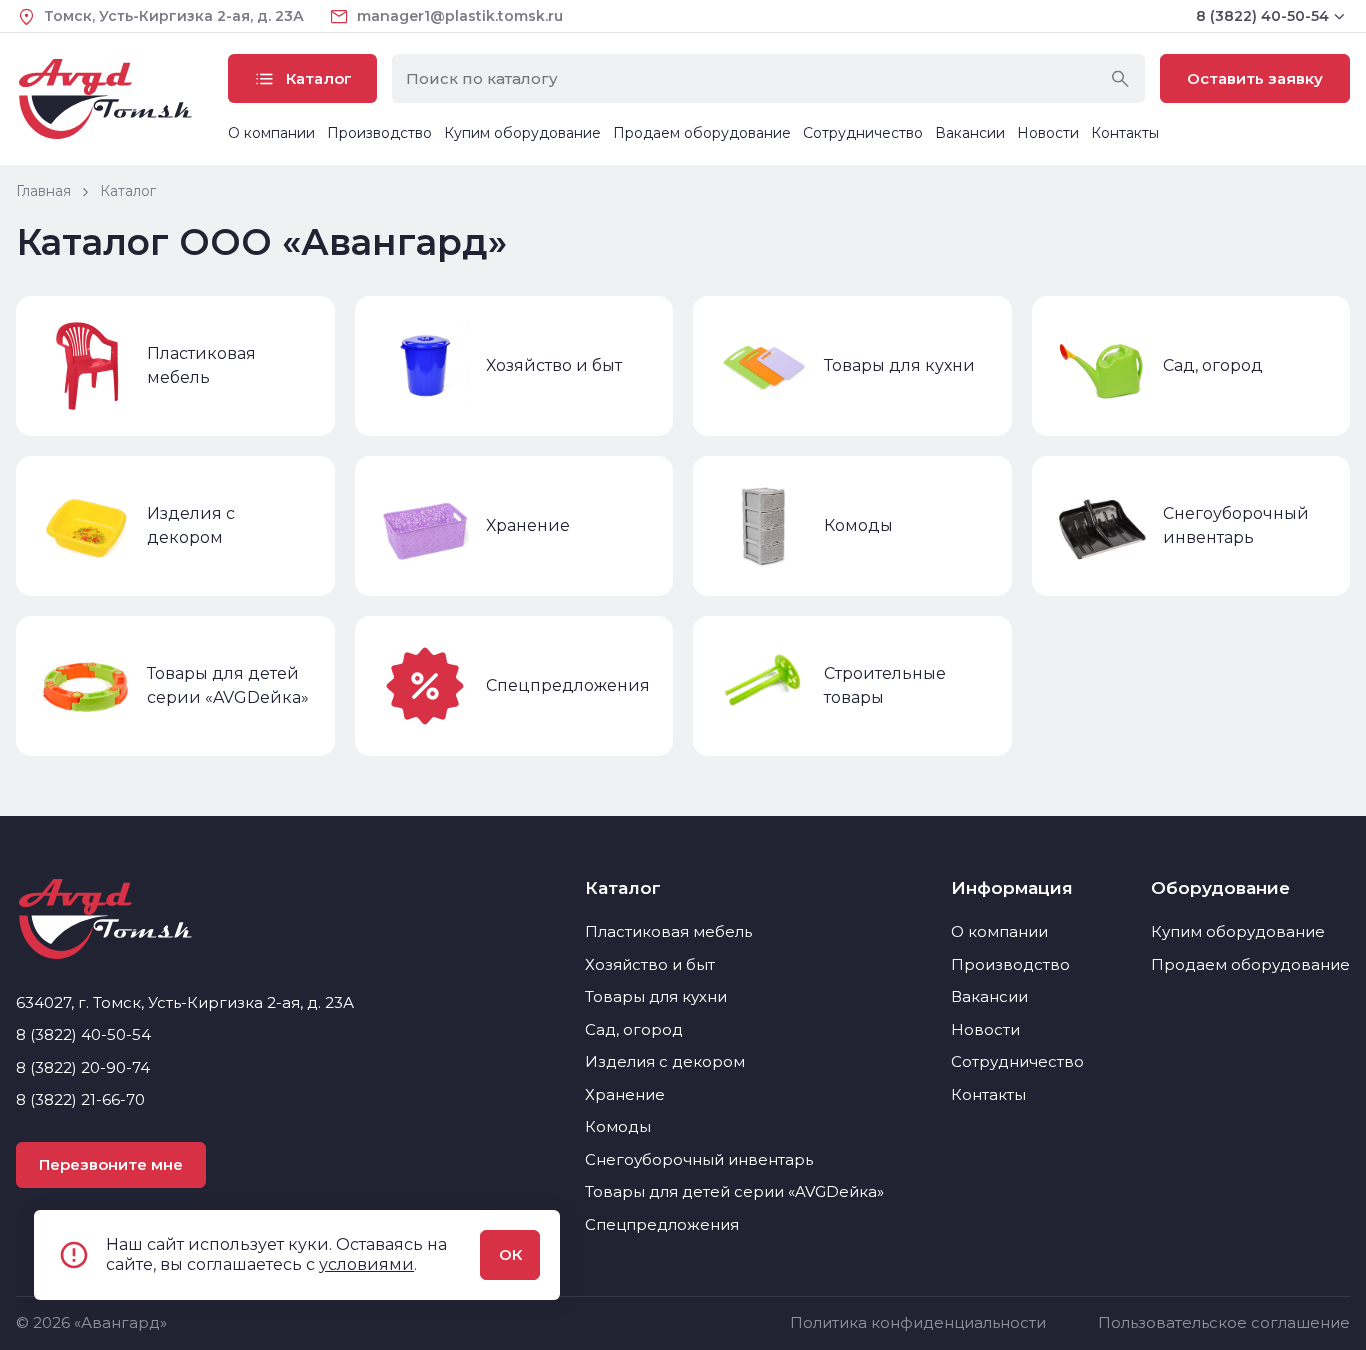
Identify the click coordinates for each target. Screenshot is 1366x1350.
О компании (271, 133)
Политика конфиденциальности (918, 1322)
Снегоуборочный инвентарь (699, 1159)
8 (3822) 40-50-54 (1262, 16)
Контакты (1125, 133)
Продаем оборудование (702, 133)
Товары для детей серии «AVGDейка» (734, 1191)
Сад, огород (634, 1029)
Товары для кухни (656, 996)
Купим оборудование (522, 133)
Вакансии (970, 133)
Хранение (625, 1094)
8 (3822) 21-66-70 (80, 1099)
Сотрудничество (863, 133)
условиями (366, 1264)
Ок (510, 1254)
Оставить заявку (1255, 78)
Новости (1048, 133)
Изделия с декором (665, 1061)
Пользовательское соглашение (1224, 1322)
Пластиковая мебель (668, 931)
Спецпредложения (662, 1224)
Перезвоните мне (111, 1164)
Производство (379, 133)
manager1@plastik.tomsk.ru (460, 16)
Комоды (618, 1126)
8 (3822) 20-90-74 (83, 1067)
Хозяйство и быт (650, 964)
